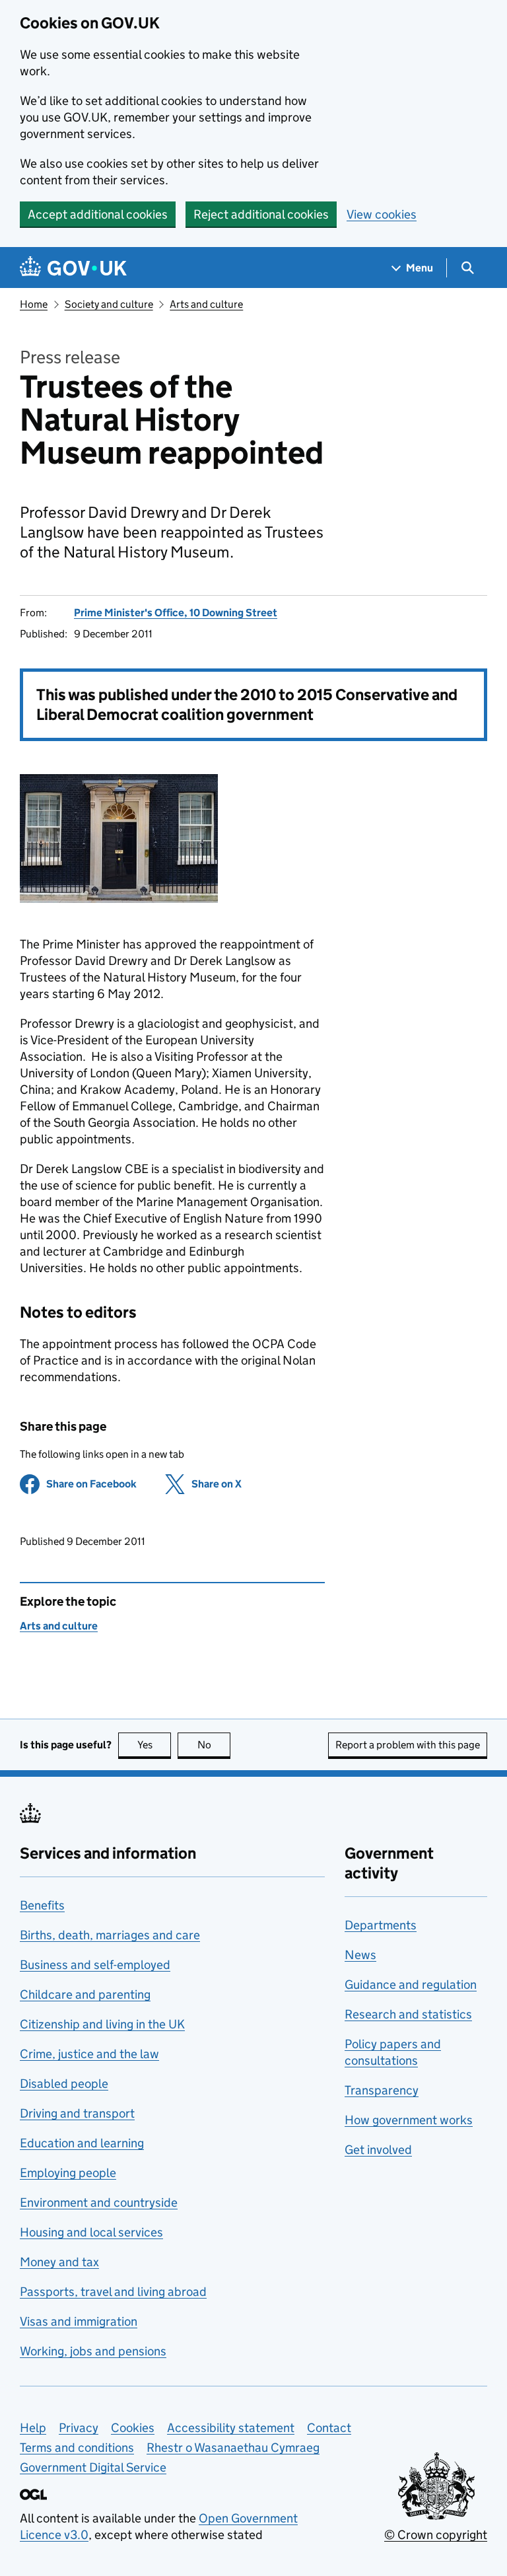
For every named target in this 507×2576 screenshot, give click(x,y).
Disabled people (64, 2084)
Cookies (133, 2428)
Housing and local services (91, 2232)
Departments (381, 1925)
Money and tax (59, 2262)
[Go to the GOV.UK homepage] (73, 268)
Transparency (382, 2090)
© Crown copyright (436, 2535)
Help (33, 2428)
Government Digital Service (93, 2467)
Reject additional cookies (261, 214)
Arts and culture (206, 304)
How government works (409, 2120)
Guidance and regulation (411, 1985)
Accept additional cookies (98, 214)
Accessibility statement (231, 2428)
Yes (154, 1745)
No (214, 1745)
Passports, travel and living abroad (113, 2292)
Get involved (378, 2150)
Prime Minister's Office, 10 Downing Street (176, 613)
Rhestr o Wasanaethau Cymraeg (233, 2448)
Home (34, 304)
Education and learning (82, 2143)
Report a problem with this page (408, 1745)
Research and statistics (408, 2014)
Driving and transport (77, 2113)
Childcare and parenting (85, 1994)
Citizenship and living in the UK (102, 2024)
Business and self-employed (95, 1965)
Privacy (79, 2428)
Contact (329, 2428)
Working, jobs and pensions (93, 2351)
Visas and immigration (79, 2321)
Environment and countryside (99, 2202)
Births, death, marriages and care (110, 1935)
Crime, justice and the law (89, 2054)
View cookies (382, 214)
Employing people (68, 2173)
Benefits (42, 1905)
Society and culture (109, 304)
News (360, 1955)
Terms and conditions (77, 2448)
